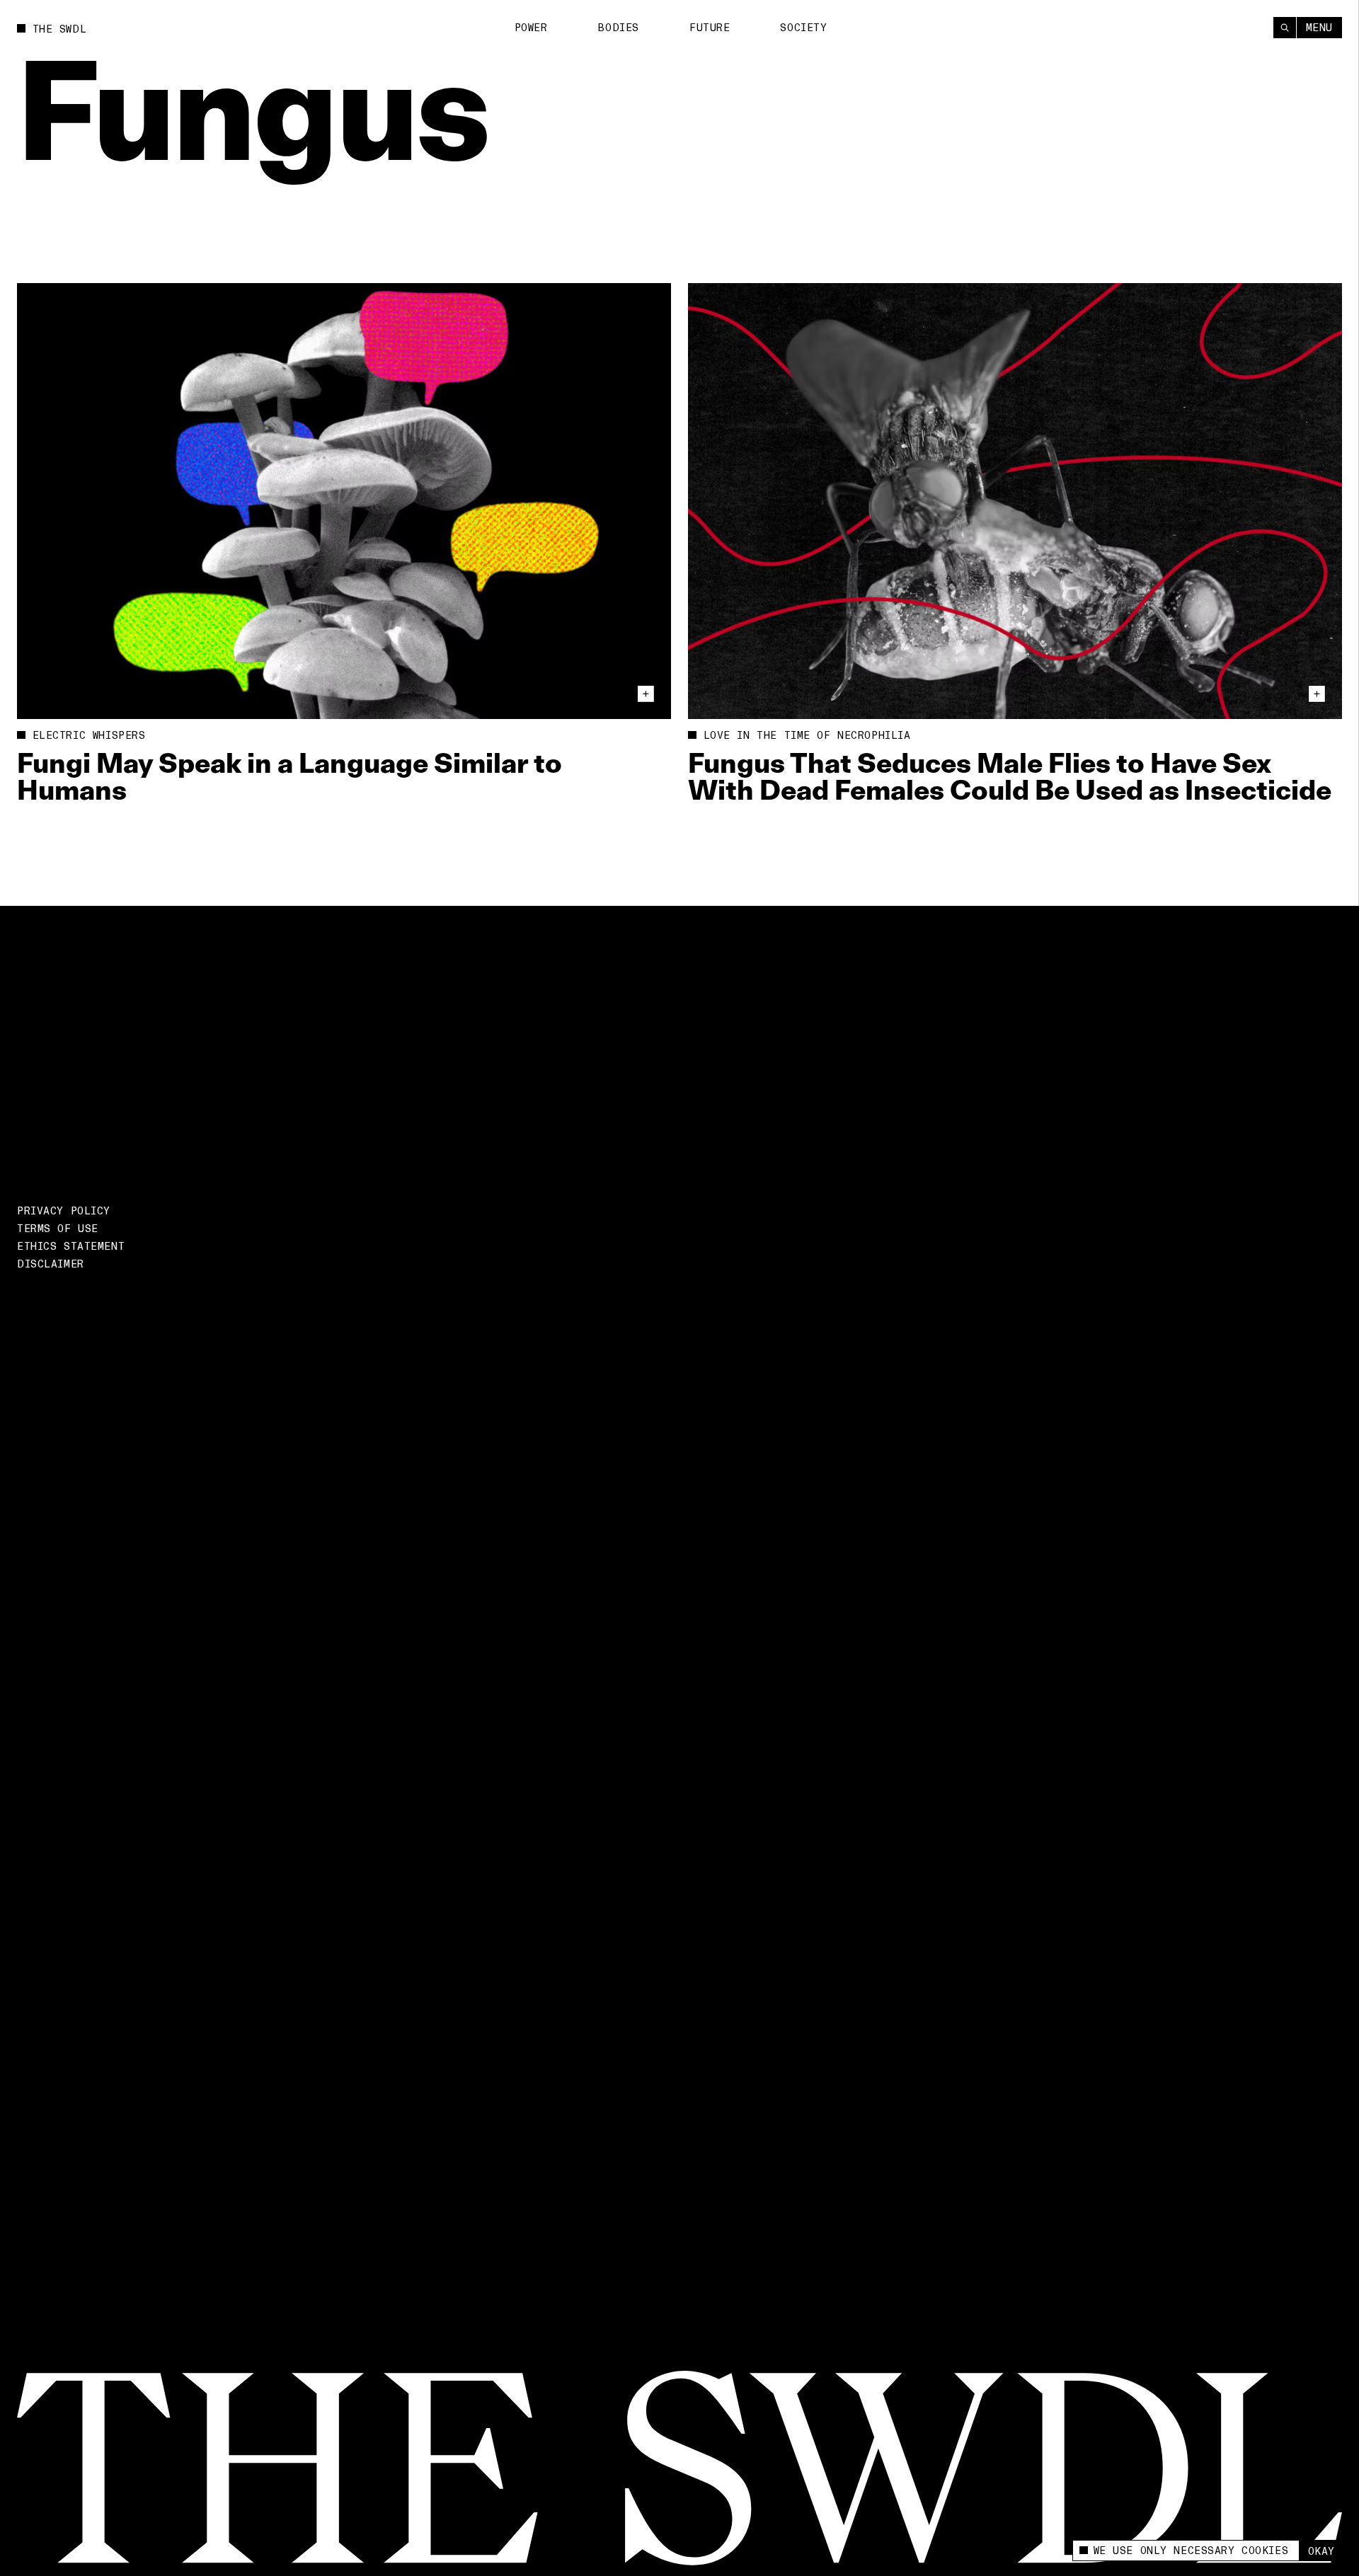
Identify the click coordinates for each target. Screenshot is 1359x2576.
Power (531, 28)
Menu (1319, 28)
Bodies (618, 28)
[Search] (1285, 28)
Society (803, 28)
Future (710, 28)
